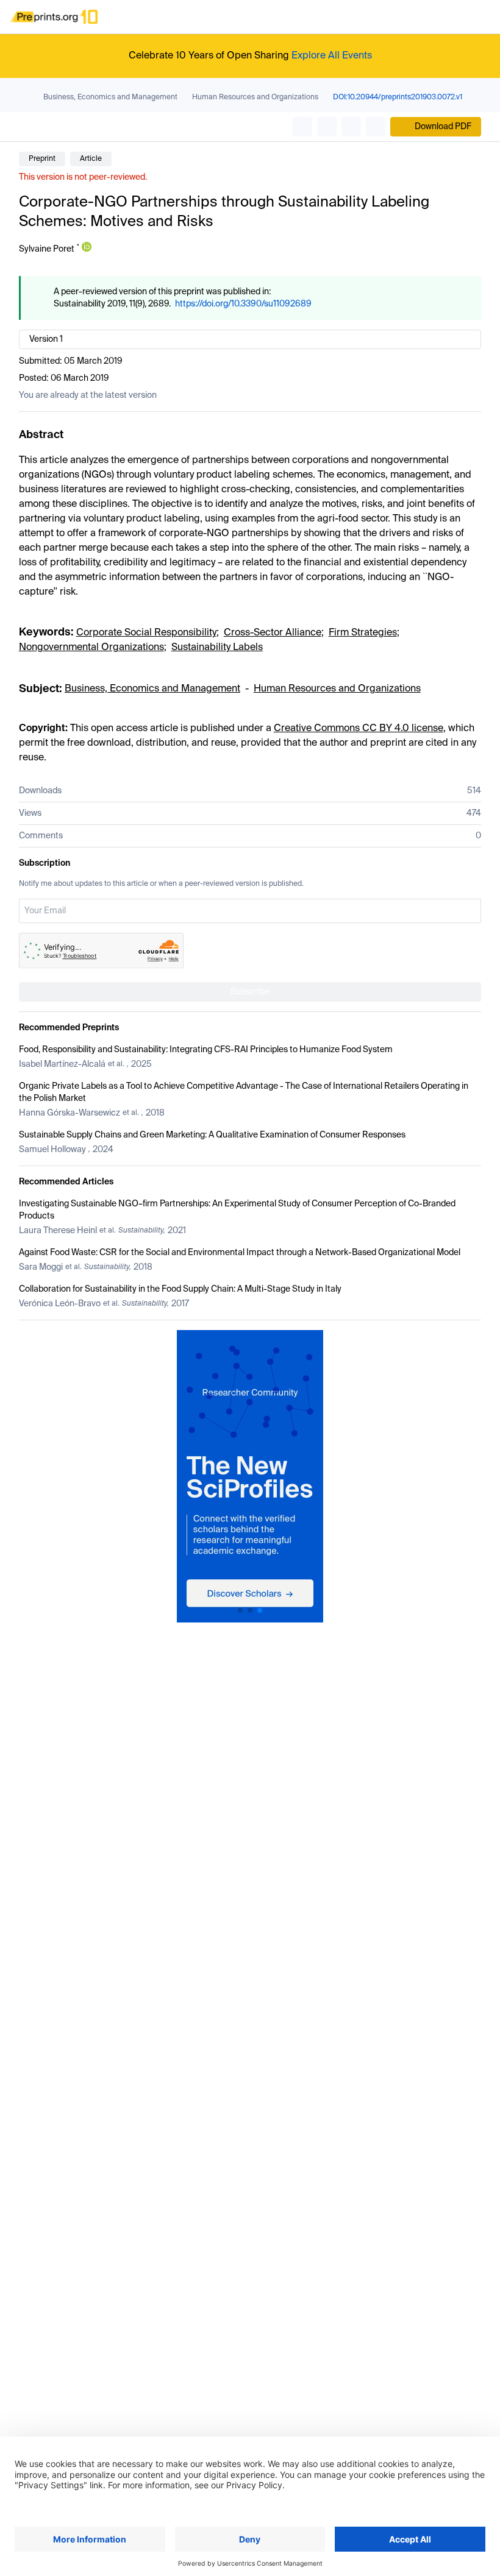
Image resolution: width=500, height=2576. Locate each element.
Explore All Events (332, 56)
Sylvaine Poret (47, 249)
